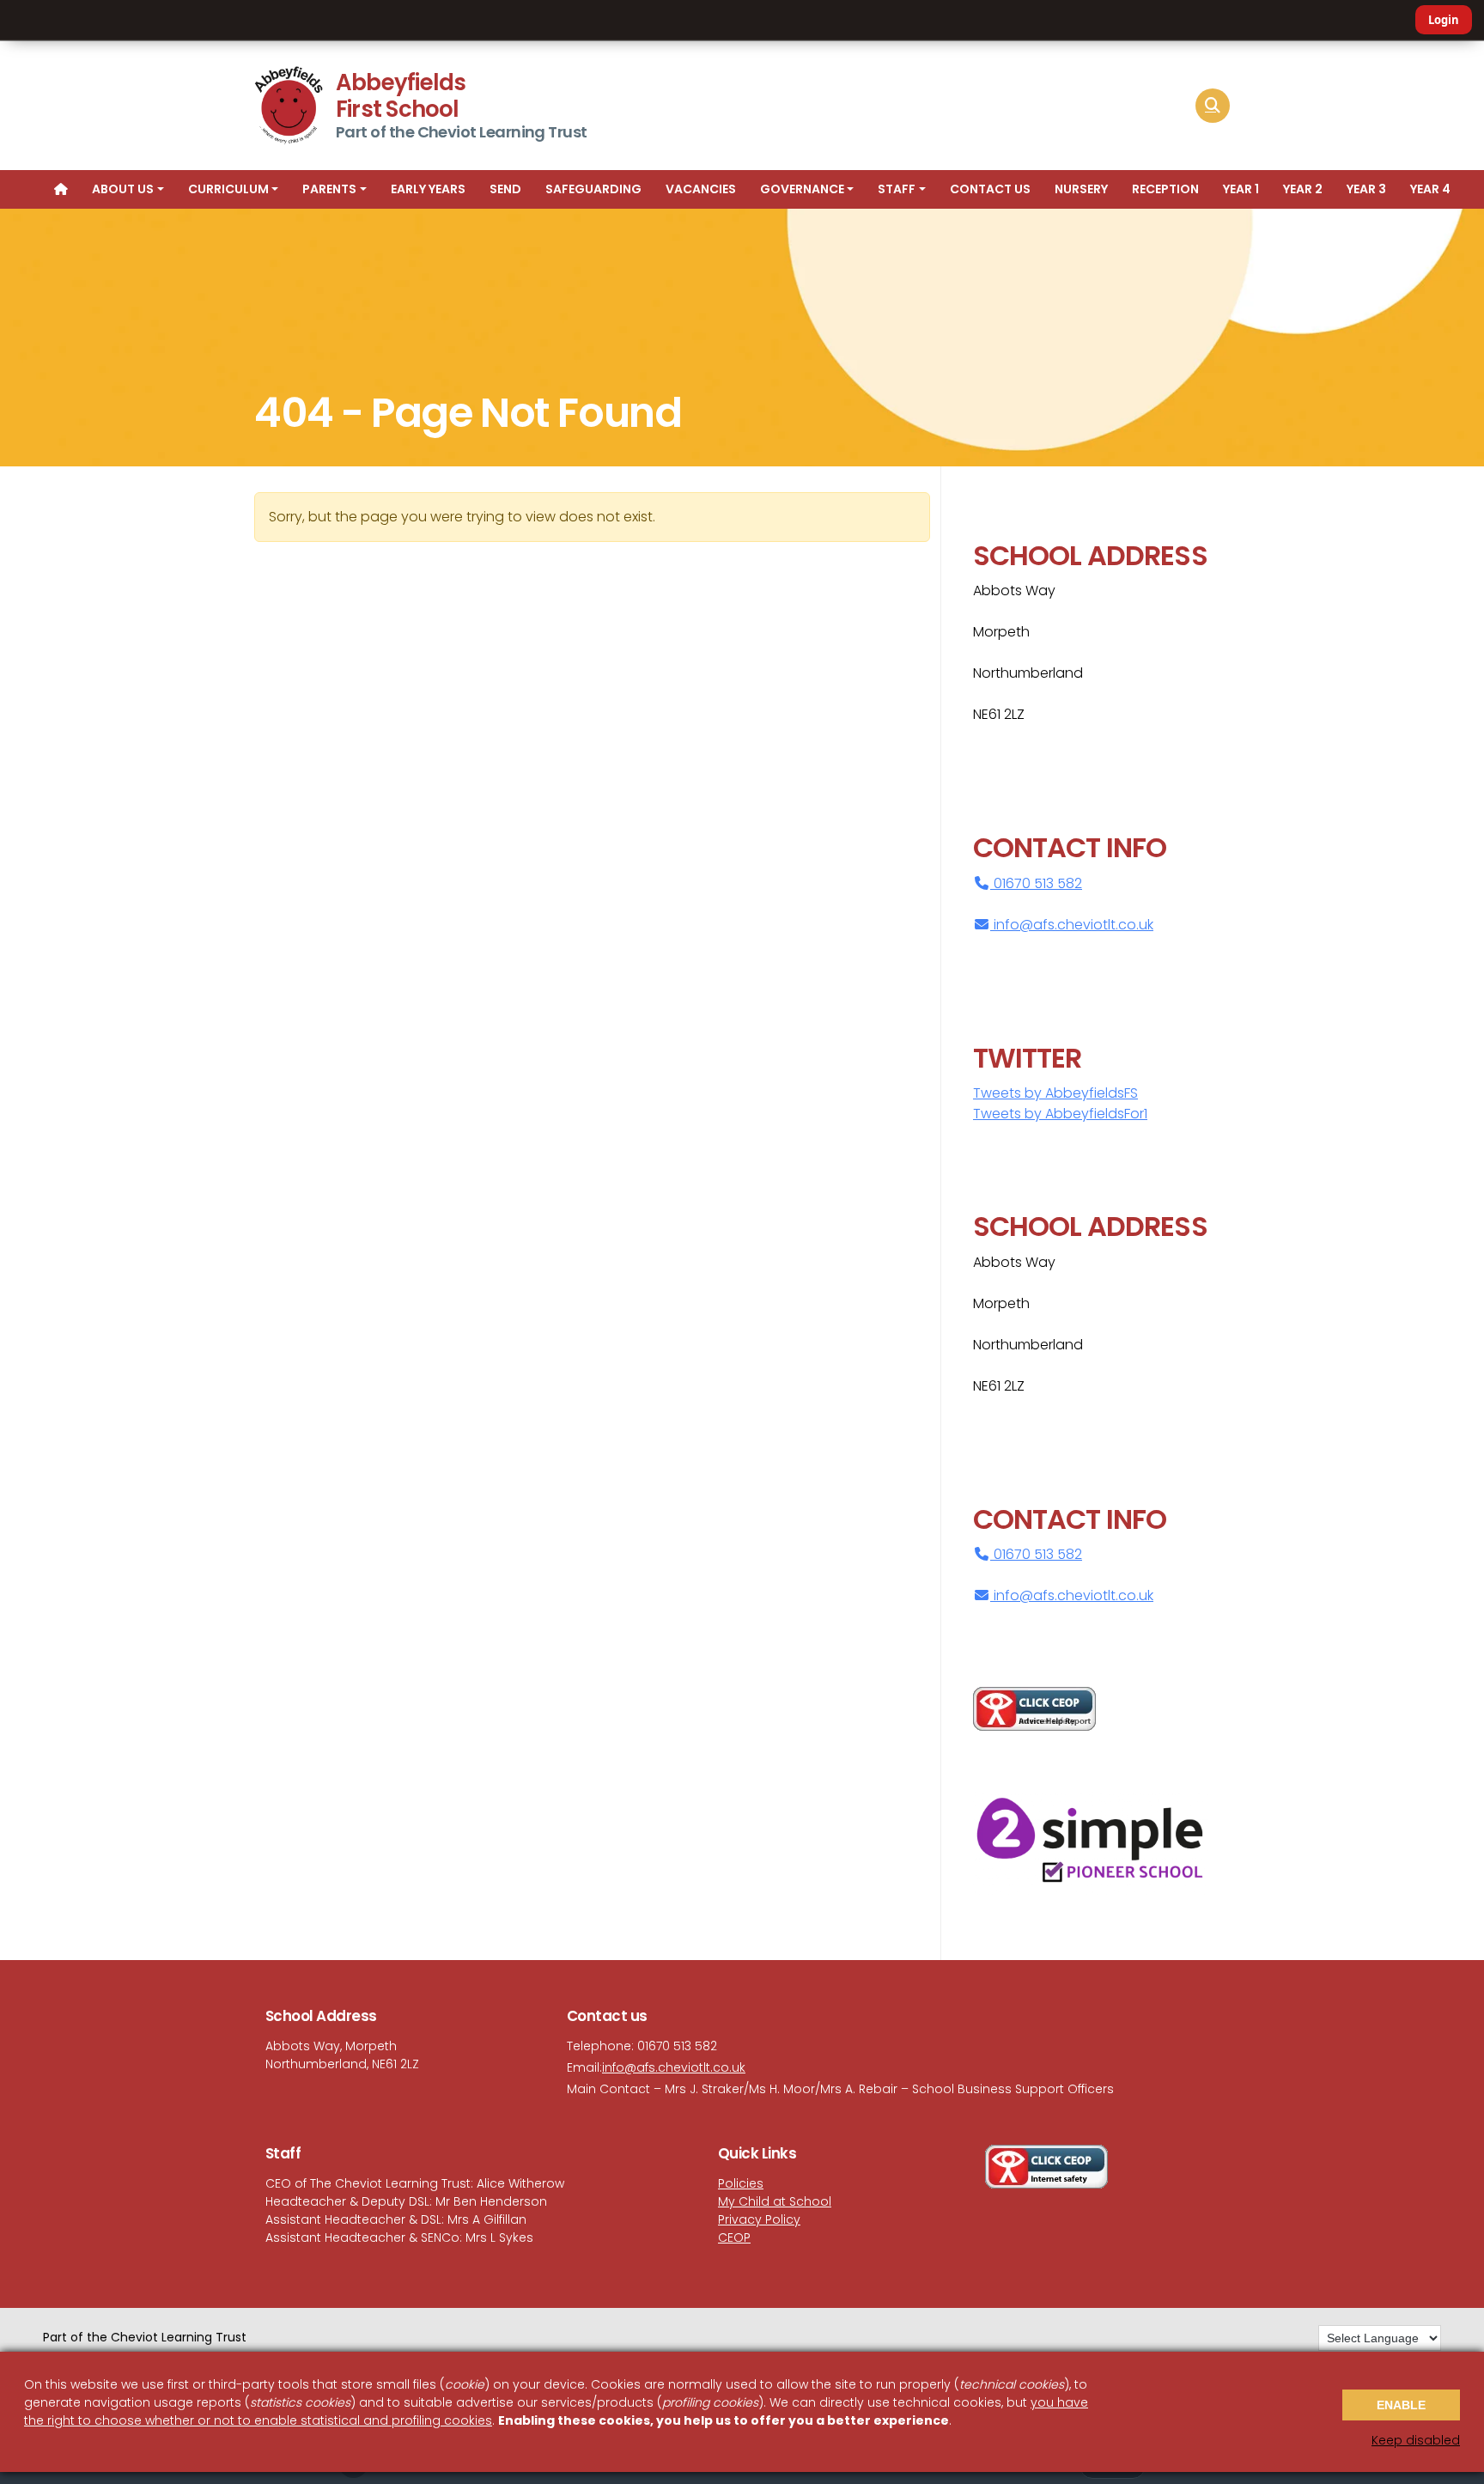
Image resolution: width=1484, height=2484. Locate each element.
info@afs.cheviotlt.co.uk (1073, 925)
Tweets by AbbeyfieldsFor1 (1060, 1114)
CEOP (734, 2237)
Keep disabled (1416, 2440)
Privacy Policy (759, 2219)
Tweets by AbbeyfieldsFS (1055, 1093)
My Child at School (775, 2201)
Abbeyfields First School (401, 96)
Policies (741, 2183)
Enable (1401, 2405)
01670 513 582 (1036, 883)
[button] (1213, 106)
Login (1444, 20)
